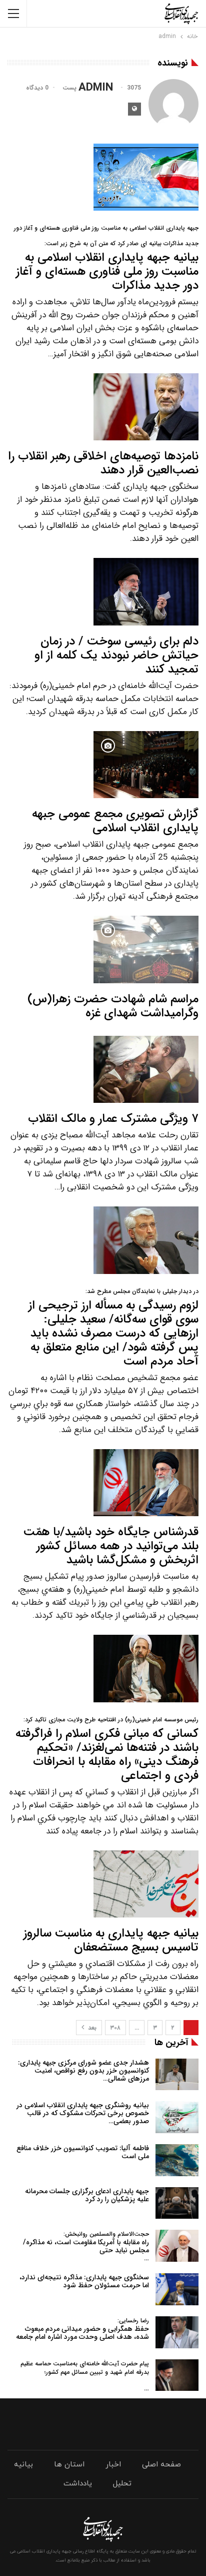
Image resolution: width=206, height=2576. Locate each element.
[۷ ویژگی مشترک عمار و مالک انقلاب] (146, 1069)
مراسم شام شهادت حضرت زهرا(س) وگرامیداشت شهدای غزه (113, 1006)
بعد (91, 2028)
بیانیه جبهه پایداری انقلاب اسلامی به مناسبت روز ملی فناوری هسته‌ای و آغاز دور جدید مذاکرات (106, 259)
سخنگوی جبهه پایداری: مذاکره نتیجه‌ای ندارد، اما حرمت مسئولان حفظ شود (84, 2281)
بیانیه (23, 2465)
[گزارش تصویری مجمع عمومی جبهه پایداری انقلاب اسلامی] (146, 765)
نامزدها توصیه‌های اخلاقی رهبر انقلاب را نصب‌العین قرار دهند (103, 463)
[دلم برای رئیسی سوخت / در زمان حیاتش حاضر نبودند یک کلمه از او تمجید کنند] (146, 591)
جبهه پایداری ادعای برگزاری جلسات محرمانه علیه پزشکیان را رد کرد (87, 2195)
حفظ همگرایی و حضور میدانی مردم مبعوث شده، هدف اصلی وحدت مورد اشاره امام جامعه (82, 2329)
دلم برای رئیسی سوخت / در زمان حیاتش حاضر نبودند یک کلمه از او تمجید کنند (116, 656)
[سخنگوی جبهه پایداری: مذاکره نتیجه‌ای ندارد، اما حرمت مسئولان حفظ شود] (177, 2289)
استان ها (69, 2465)
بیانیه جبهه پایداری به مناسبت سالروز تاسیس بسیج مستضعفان (111, 1941)
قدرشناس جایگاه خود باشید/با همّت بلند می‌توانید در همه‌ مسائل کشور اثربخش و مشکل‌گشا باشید (111, 1546)
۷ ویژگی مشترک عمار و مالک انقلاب (113, 1119)
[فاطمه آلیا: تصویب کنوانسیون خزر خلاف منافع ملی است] (177, 2160)
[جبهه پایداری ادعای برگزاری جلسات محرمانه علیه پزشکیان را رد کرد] (177, 2203)
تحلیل (122, 2484)
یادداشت (78, 2484)
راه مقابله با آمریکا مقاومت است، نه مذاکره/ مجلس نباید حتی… (86, 2246)
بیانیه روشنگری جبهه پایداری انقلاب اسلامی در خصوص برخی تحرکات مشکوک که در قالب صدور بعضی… (83, 2113)
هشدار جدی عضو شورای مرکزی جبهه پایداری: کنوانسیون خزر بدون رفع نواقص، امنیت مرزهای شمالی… (83, 2071)
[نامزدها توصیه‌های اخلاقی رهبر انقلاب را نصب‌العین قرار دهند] (146, 407)
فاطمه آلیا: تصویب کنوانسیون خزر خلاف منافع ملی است (83, 2152)
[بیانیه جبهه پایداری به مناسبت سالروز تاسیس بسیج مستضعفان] (146, 1884)
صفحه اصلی (161, 2465)
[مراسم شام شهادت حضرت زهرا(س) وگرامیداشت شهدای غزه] (146, 949)
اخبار (113, 2465)
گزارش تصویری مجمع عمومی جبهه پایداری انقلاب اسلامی (115, 821)
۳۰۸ (115, 2028)
